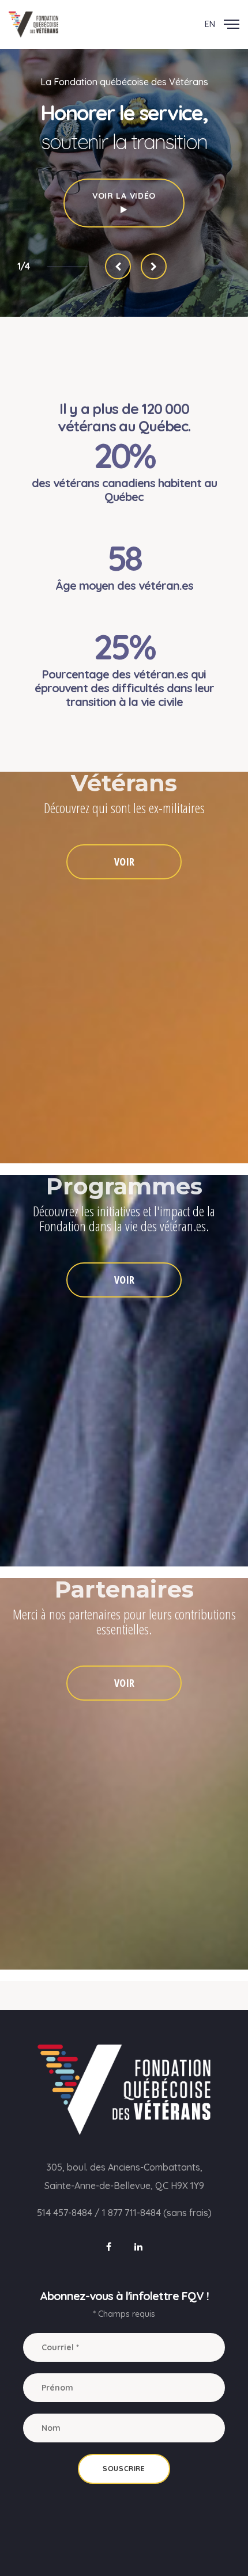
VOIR (124, 862)
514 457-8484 (65, 2213)
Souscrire (124, 2469)
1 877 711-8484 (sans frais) (157, 2213)
